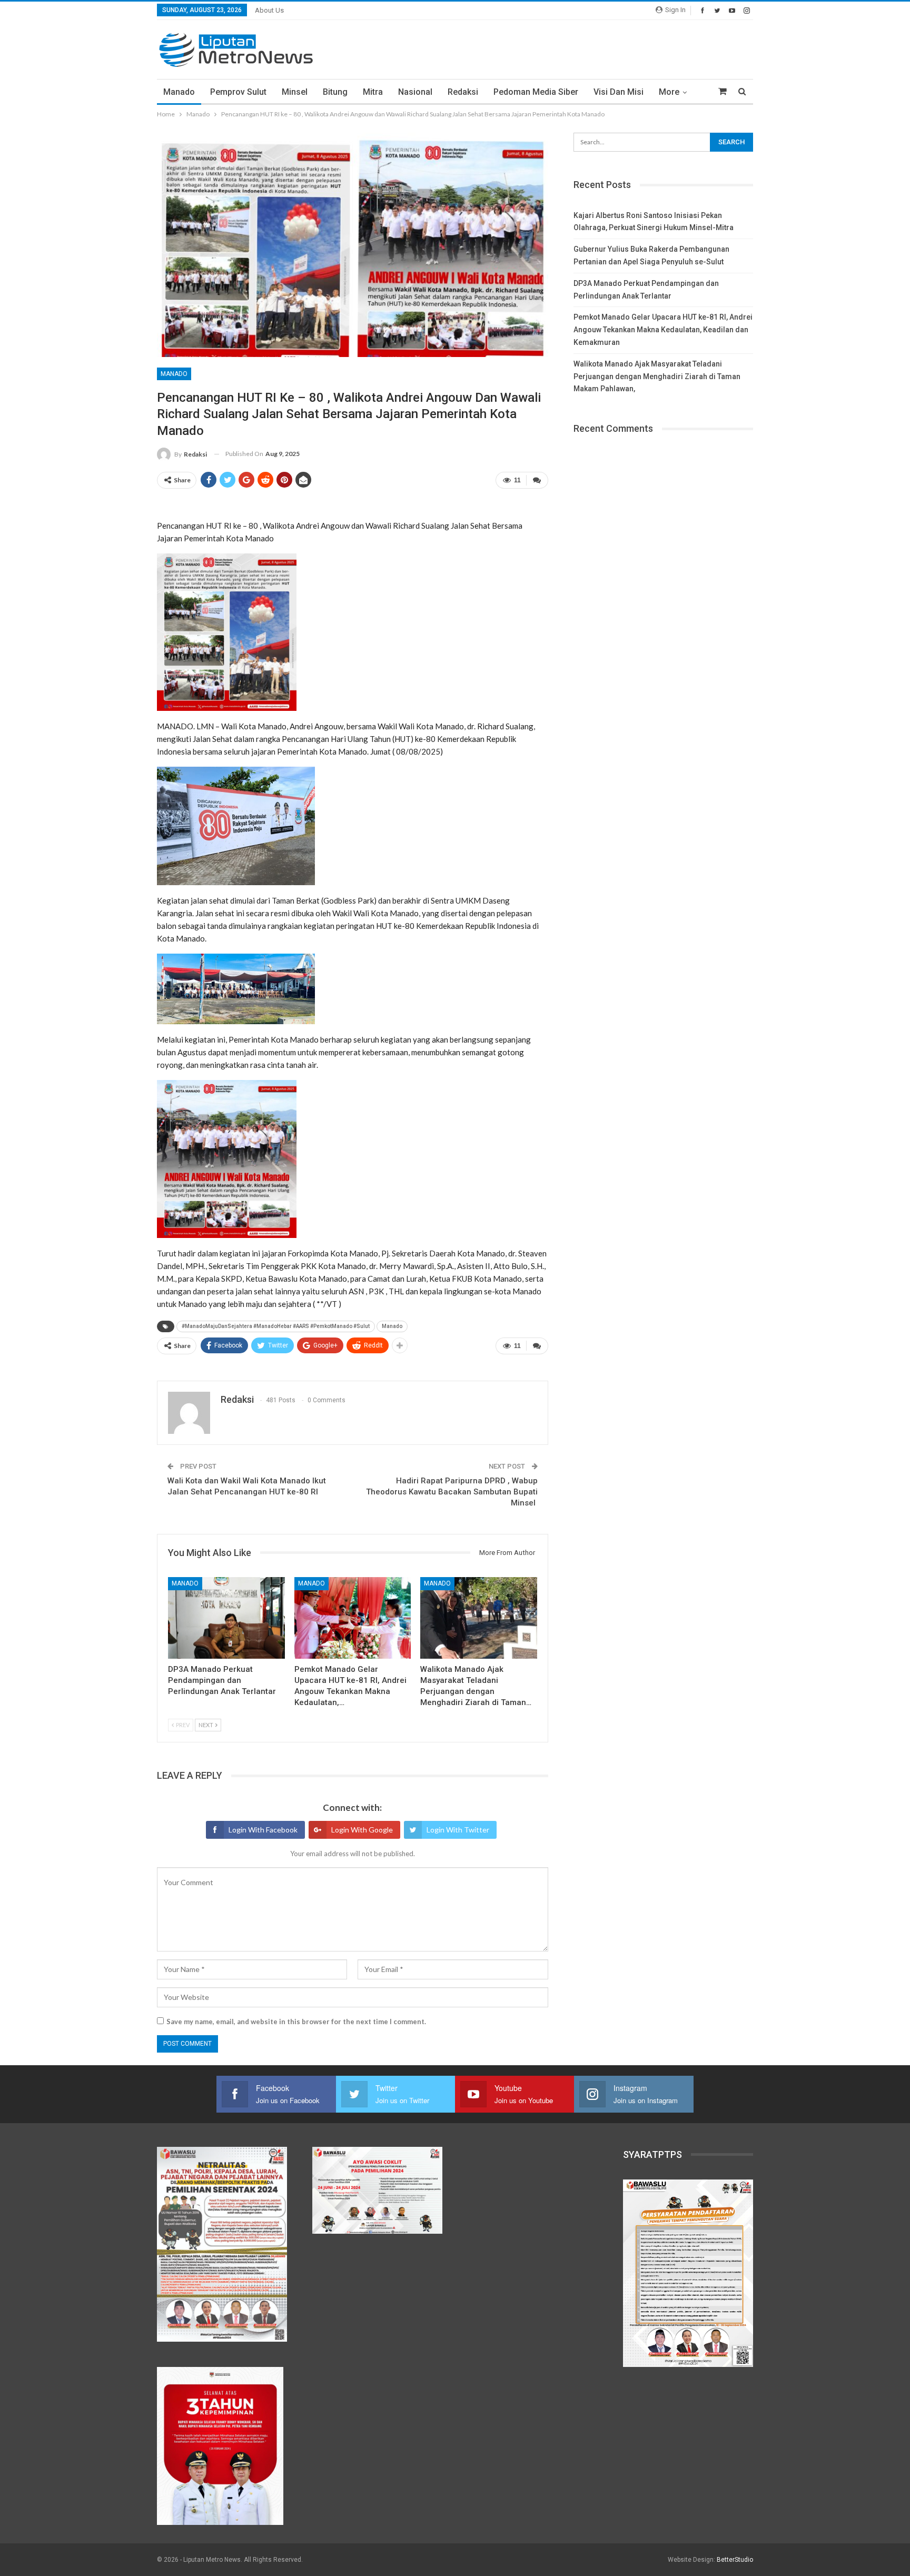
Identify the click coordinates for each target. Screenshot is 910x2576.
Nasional (415, 92)
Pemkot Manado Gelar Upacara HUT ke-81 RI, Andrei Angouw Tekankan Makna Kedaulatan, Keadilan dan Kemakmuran (663, 330)
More (669, 92)
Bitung (335, 92)
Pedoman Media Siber (536, 92)
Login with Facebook (263, 1830)
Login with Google (362, 1830)
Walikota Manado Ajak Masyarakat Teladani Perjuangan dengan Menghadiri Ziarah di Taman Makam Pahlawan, (657, 377)
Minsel (295, 92)
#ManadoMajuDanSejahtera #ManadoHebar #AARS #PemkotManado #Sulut (276, 1326)
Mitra (373, 92)
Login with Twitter (458, 1830)
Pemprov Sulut (238, 92)
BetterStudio (735, 2560)
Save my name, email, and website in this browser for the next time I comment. (296, 2022)
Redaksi (463, 92)
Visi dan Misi (619, 92)
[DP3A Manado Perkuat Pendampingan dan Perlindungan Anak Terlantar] (226, 1618)
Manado (179, 92)
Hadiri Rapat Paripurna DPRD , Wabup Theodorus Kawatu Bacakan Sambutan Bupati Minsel (452, 1492)
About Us (269, 10)
